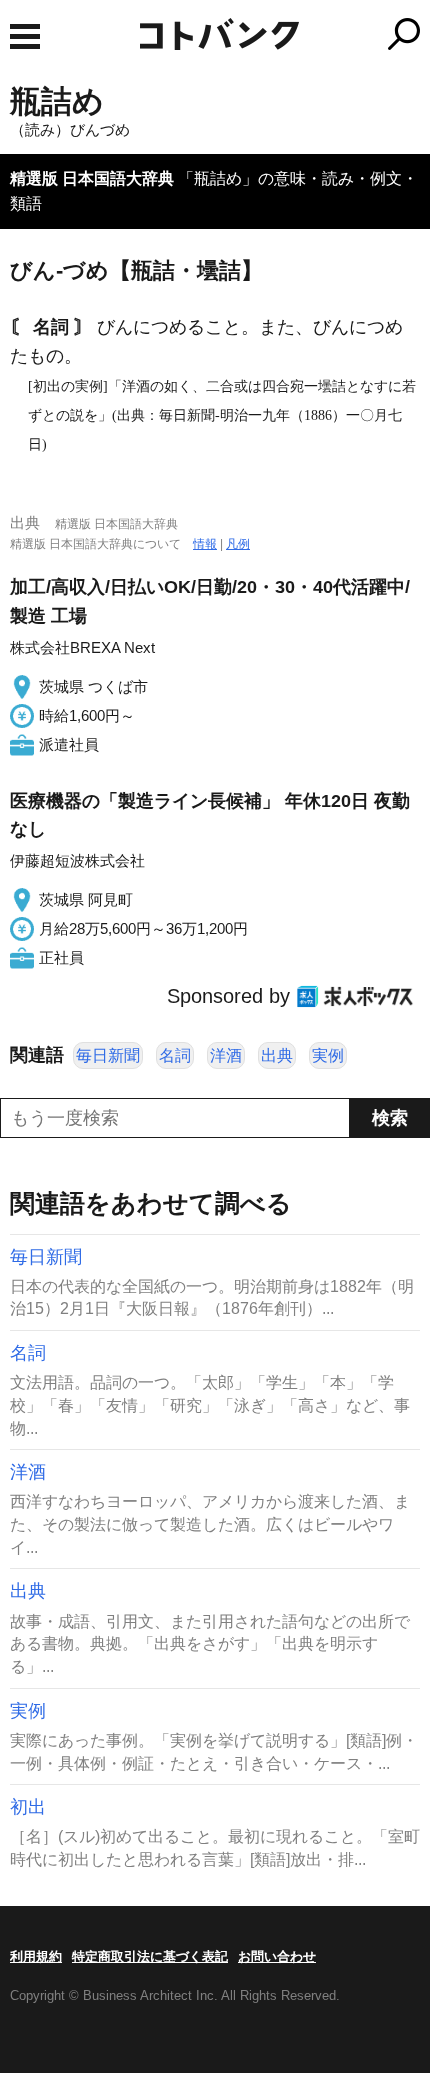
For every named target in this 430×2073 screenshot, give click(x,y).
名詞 (175, 1055)
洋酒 (226, 1055)
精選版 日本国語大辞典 (92, 178)
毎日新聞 (108, 1055)
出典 (277, 1055)
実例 (328, 1055)
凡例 (238, 544)
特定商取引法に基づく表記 (150, 1956)
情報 (205, 544)
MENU (25, 36)
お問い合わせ (277, 1956)
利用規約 (36, 1956)
